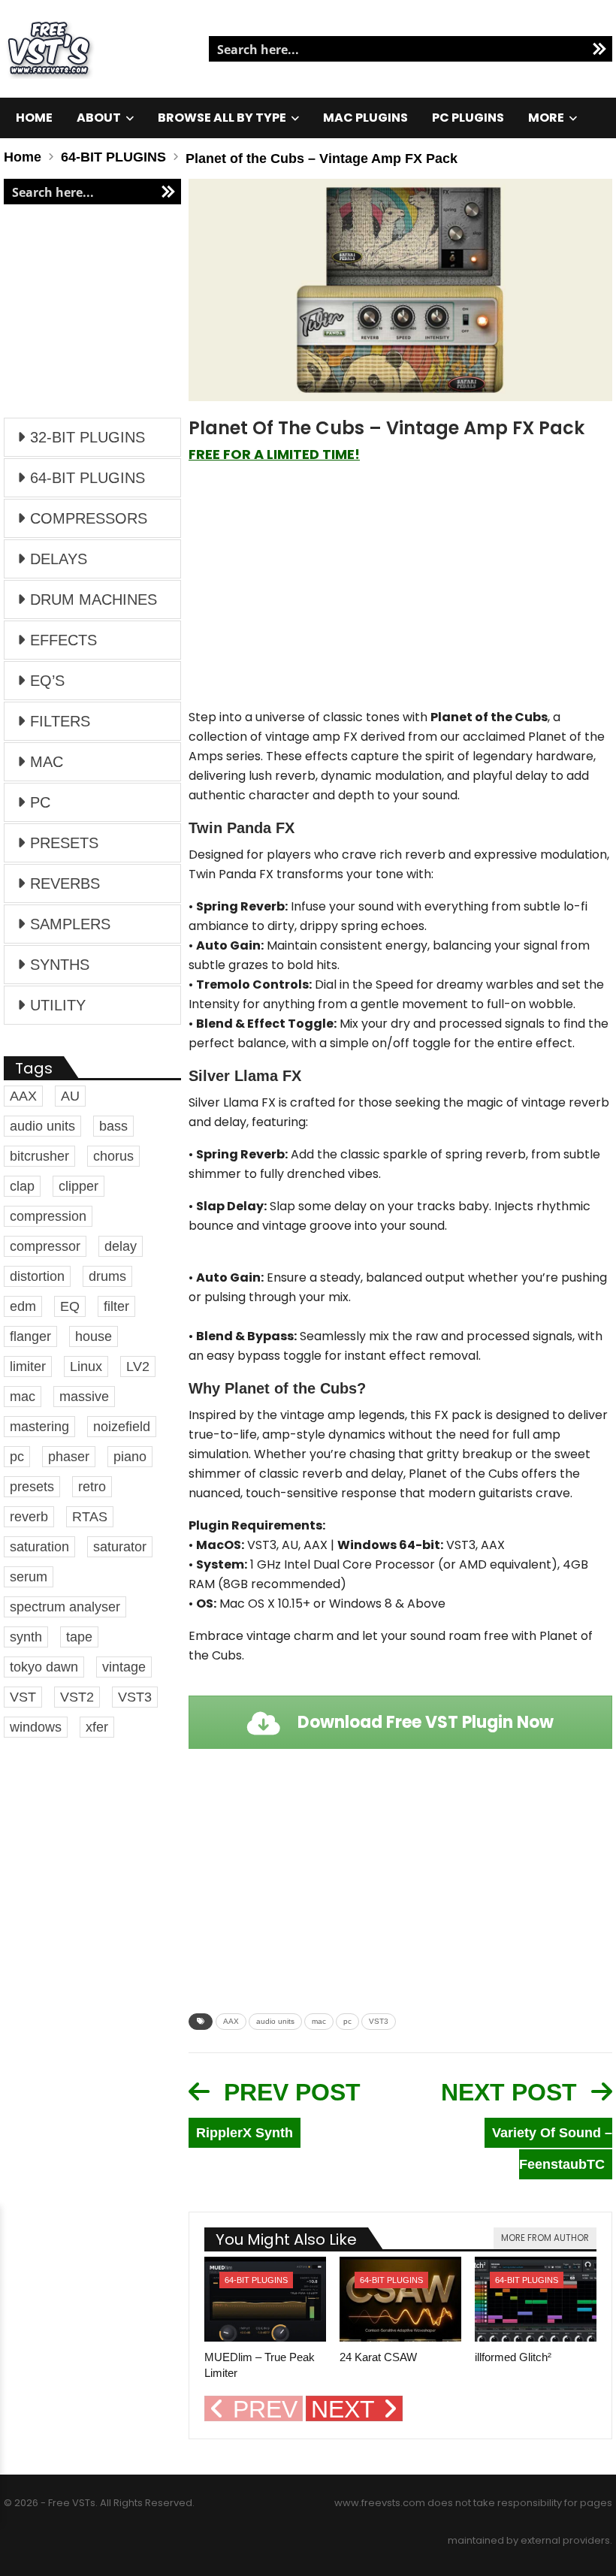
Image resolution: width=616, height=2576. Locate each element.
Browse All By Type (222, 118)
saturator (120, 1547)
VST (23, 1697)
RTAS (90, 1517)
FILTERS (60, 721)
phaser (69, 1457)
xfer (97, 1727)
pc (347, 2021)
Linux (86, 1367)
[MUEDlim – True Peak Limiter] (265, 2299)
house (94, 1336)
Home (34, 118)
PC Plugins (468, 118)
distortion (37, 1276)
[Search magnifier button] (599, 49)
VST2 (77, 1697)
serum (29, 1577)
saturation (39, 1547)
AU (70, 1096)
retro (92, 1487)
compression (48, 1216)
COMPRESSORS (89, 518)
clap (22, 1186)
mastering (39, 1427)
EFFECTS (63, 640)
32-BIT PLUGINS (88, 437)
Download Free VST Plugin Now (424, 1722)
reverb (29, 1517)
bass (113, 1126)
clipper (79, 1186)
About (99, 118)
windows (36, 1727)
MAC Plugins (365, 118)
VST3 (379, 2021)
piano (130, 1457)
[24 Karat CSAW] (400, 2299)
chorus (113, 1156)
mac (319, 2021)
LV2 (138, 1367)
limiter (28, 1367)
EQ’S (47, 681)
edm (23, 1306)
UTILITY (58, 1005)
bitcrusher (39, 1156)
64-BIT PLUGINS (256, 2280)
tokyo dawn (44, 1667)
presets (32, 1487)
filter (116, 1306)
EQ (70, 1306)
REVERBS (65, 883)
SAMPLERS (70, 924)
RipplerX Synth (245, 2133)
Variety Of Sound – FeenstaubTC (552, 2149)
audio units (275, 2021)
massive (84, 1397)
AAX (231, 2021)
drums (107, 1276)
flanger (30, 1336)
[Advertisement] (400, 593)
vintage (124, 1667)
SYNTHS (60, 965)
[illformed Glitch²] (536, 2299)
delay (121, 1246)
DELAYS (59, 559)
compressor (45, 1246)
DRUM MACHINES (94, 599)
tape (79, 1637)
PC (40, 802)
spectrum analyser (65, 1607)
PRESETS (64, 843)
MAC (47, 762)
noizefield (122, 1427)
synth (26, 1637)
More (546, 118)
